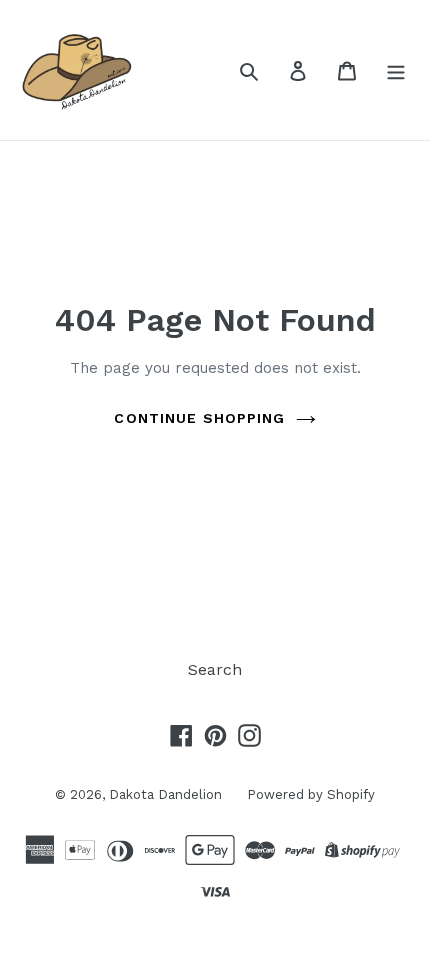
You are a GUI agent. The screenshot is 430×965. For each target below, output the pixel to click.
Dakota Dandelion (165, 794)
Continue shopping (199, 418)
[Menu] (396, 70)
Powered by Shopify (311, 794)
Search (215, 669)
